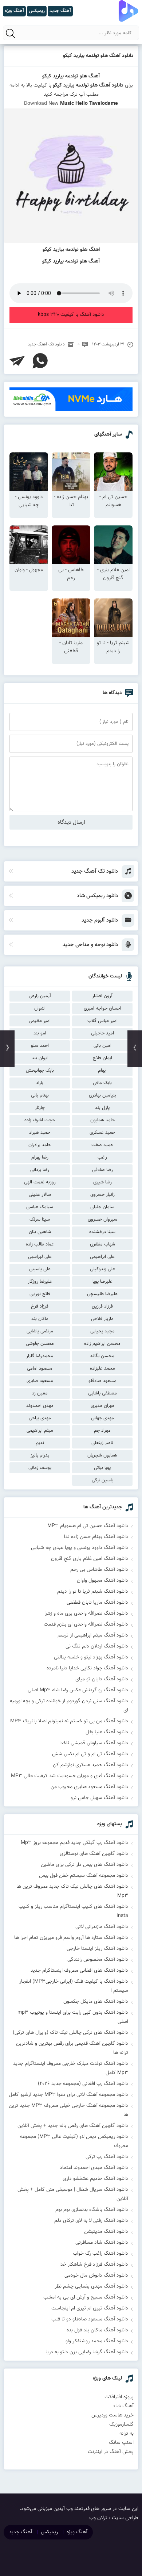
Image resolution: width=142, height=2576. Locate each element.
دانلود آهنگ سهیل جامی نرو (99, 1798)
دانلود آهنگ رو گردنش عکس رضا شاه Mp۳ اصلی (78, 1690)
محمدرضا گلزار (40, 1356)
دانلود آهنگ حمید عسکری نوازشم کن (90, 1765)
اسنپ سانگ (121, 2443)
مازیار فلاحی (102, 1319)
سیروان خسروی (102, 1220)
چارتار (40, 1108)
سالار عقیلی (40, 1195)
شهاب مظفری (102, 1244)
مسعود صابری (40, 1381)
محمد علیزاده (102, 1369)
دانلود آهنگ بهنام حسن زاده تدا (96, 1537)
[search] (11, 33)
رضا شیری (102, 1182)
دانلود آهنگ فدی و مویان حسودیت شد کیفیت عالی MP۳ (70, 1776)
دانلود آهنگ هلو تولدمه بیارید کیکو (98, 56)
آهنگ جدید (21, 2532)
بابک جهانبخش (40, 1071)
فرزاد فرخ (40, 1306)
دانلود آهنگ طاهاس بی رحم (99, 1570)
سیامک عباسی (40, 1207)
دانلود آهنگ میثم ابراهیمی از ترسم (93, 1635)
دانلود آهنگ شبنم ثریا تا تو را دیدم (93, 1592)
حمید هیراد (40, 1133)
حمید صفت (102, 1145)
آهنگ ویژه (77, 2532)
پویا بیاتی (102, 1468)
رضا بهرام (40, 1157)
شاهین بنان (40, 1232)
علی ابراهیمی (102, 1257)
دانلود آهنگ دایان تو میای (102, 1679)
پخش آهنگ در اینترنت (111, 2452)
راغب (102, 1157)
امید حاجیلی (102, 1033)
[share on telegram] (17, 361)
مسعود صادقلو (102, 1381)
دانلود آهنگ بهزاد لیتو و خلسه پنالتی (91, 1657)
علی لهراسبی (40, 1257)
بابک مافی (102, 1083)
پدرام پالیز (40, 1455)
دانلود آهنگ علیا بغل (107, 1732)
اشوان (40, 1008)
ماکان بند (40, 1319)
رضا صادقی (102, 1170)
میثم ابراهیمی (40, 1431)
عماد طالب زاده (40, 1244)
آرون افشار (102, 996)
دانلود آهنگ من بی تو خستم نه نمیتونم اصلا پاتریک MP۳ (69, 1721)
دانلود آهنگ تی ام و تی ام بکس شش (90, 1754)
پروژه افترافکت (119, 2397)
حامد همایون (102, 1120)
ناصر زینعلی (102, 1443)
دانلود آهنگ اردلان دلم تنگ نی (97, 1646)
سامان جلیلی (102, 1207)
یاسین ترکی (102, 1480)
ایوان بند (40, 1058)
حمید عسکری (102, 1133)
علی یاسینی (40, 1269)
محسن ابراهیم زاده (102, 1344)
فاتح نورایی (40, 1294)
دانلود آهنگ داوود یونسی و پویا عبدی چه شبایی (80, 1548)
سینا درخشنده (102, 1232)
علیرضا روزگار (40, 1282)
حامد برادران (40, 1145)
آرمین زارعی (40, 996)
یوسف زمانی (40, 1468)
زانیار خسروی (102, 1195)
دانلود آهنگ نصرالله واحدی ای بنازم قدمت (86, 1624)
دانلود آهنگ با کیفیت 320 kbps (71, 315)
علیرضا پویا (102, 1282)
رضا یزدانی (40, 1170)
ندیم (40, 1443)
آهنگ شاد (123, 2406)
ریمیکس (49, 2532)
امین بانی (102, 1046)
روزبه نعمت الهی (40, 1182)
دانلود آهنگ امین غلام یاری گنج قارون (90, 1559)
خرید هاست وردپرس (113, 2415)
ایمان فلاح (102, 1058)
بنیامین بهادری (102, 1095)
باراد (40, 1083)
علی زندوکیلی (102, 1269)
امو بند (40, 1033)
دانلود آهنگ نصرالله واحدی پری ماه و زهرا (86, 1614)
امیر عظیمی (40, 1021)
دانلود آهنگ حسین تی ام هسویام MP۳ (88, 1526)
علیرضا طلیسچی (102, 1294)
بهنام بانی (40, 1095)
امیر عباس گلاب (102, 1021)
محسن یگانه (102, 1356)
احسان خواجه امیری (102, 1008)
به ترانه (127, 2434)
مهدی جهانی (102, 1418)
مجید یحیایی (102, 1331)
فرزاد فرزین (102, 1306)
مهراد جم (102, 1431)
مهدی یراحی (40, 1418)
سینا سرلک (40, 1220)
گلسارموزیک (121, 2424)
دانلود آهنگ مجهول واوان (102, 1581)
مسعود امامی (40, 1369)
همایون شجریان (102, 1455)
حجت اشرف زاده (40, 1120)
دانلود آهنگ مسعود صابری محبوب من (89, 1787)
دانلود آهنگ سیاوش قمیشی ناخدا (94, 1743)
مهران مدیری (102, 1406)
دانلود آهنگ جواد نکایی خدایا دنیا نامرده (87, 1668)
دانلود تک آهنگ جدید (46, 344)
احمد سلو (40, 1046)
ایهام (102, 1071)
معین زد (40, 1393)
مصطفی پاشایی (102, 1393)
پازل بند (102, 1108)
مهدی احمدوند (40, 1406)
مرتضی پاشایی (40, 1331)
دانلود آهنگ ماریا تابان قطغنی (97, 1603)
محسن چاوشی (40, 1344)
